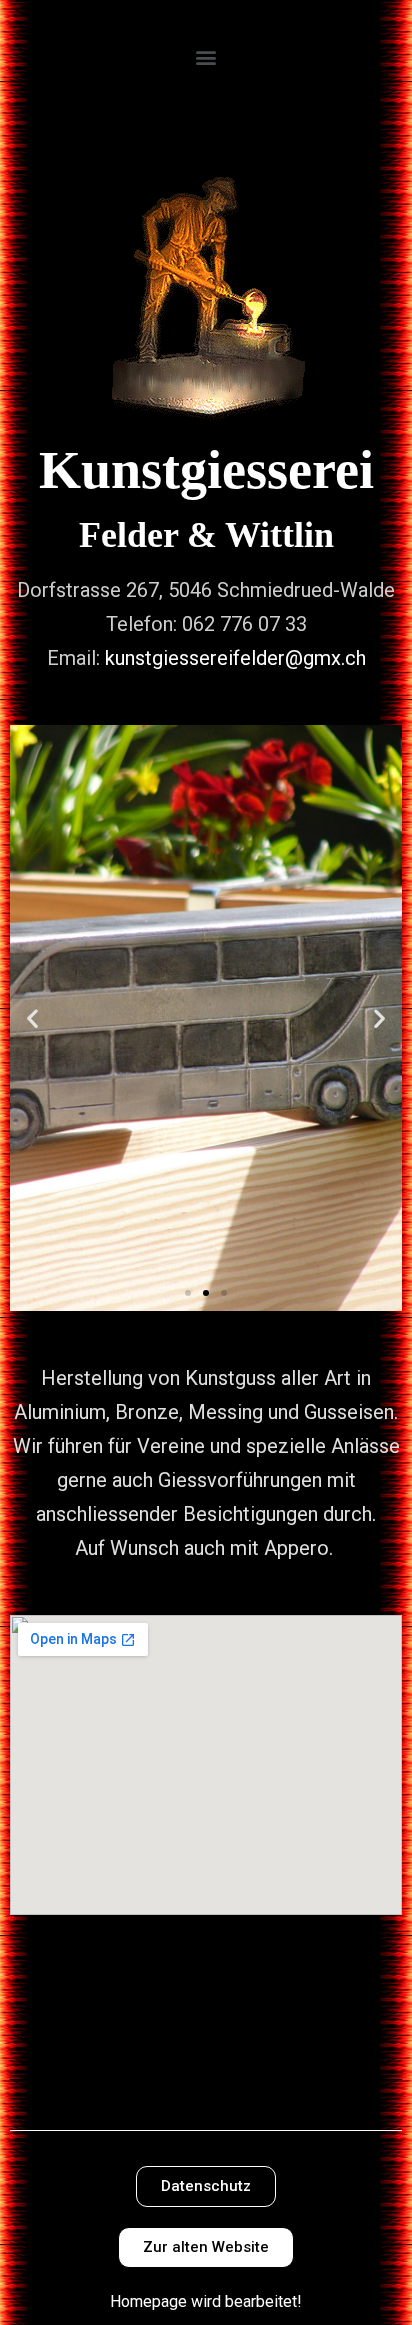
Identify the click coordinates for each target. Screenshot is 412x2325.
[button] (206, 56)
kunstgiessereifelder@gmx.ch (235, 658)
